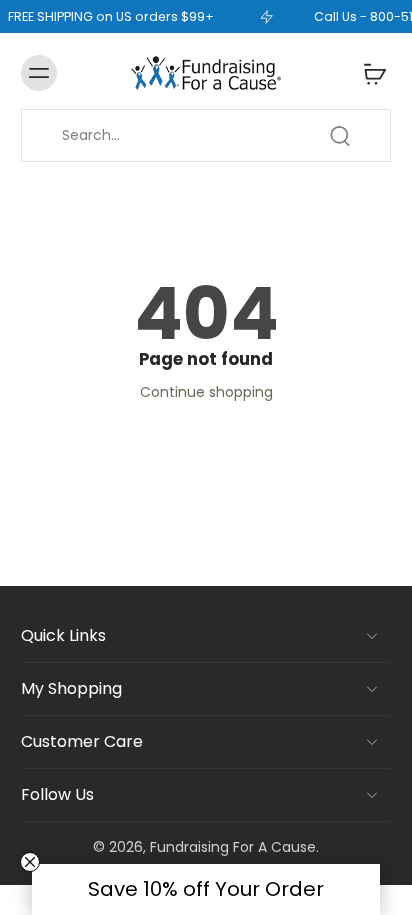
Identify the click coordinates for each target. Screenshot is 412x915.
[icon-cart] (369, 73)
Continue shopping (206, 392)
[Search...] (340, 136)
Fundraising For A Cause (233, 847)
